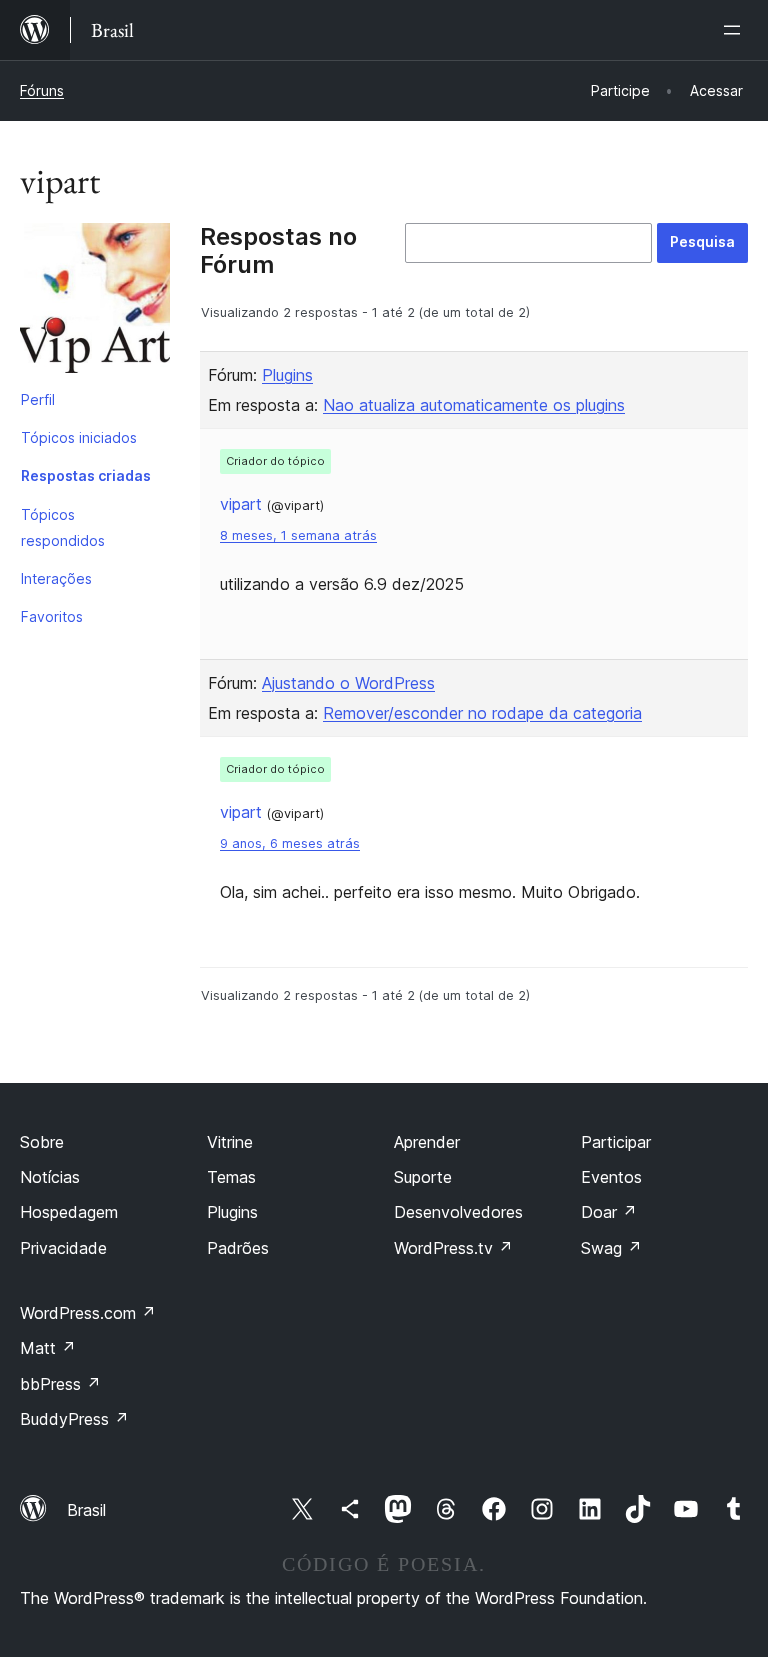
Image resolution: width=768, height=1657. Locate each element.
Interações (56, 578)
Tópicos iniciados (79, 437)
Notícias (50, 1177)
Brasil (86, 1510)
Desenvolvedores (458, 1212)
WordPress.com (88, 1313)
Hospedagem (69, 1212)
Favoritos (52, 616)
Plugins (287, 375)
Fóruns (42, 90)
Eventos (611, 1177)
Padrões (238, 1248)
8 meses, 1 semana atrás (298, 535)
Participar (616, 1142)
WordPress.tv (453, 1248)
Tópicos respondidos (63, 527)
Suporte (423, 1177)
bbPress (60, 1384)
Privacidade (63, 1248)
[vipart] (95, 302)
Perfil (38, 399)
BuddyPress (74, 1419)
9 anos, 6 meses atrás (290, 843)
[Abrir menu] (736, 30)
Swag (611, 1248)
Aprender (427, 1142)
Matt (48, 1348)
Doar (609, 1212)
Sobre (42, 1142)
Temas (231, 1177)
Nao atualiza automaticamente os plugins (474, 405)
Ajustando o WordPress (348, 683)
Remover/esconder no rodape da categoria (482, 713)
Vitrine (230, 1142)
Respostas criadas (86, 475)
